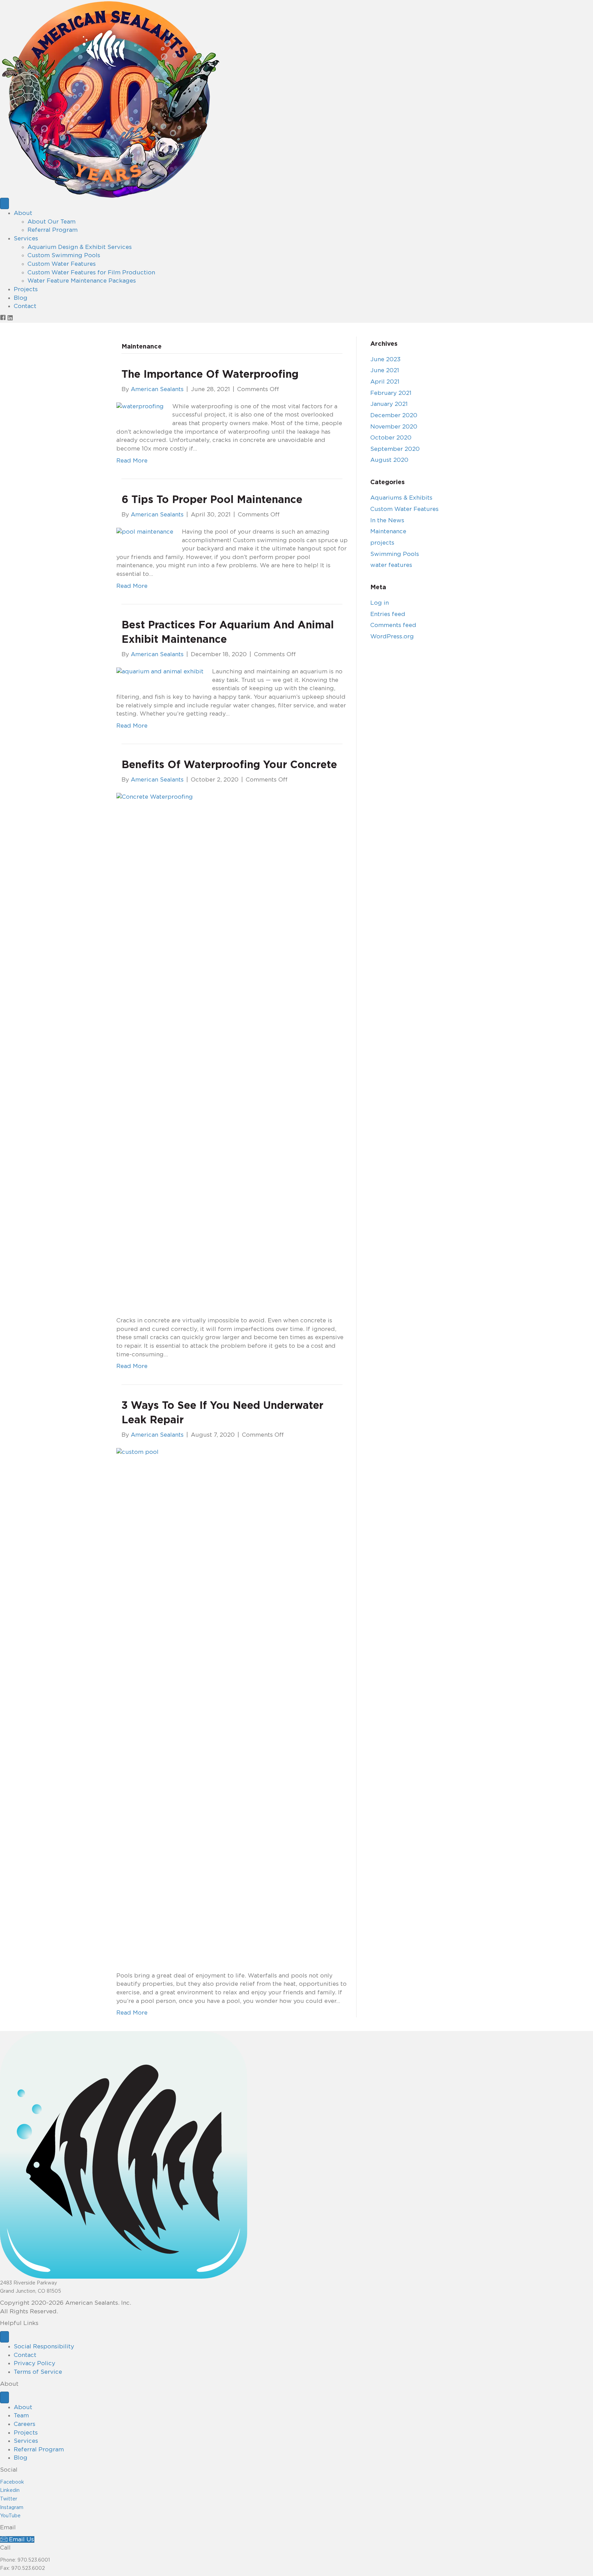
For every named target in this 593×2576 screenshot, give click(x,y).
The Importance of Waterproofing (210, 375)
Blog (21, 298)
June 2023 (385, 359)
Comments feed (393, 625)
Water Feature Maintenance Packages (82, 281)
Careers (25, 2424)
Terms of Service (38, 2372)
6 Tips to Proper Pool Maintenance (212, 500)
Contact (25, 306)
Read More (132, 461)
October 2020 (391, 438)
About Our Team (51, 222)
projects (382, 543)
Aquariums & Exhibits (401, 498)
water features (391, 565)
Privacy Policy (34, 2363)
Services (26, 238)
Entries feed (388, 614)
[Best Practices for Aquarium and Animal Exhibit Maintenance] (160, 671)
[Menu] (4, 203)
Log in (380, 603)
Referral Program (53, 230)
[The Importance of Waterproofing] (140, 406)
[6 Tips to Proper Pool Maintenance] (145, 532)
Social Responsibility (44, 2346)
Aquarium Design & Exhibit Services (80, 247)
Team (21, 2415)
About (23, 213)
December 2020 (394, 415)
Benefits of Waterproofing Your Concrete (229, 765)
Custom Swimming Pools (64, 255)
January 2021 (389, 404)
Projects (26, 289)
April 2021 (385, 382)
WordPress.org (392, 636)
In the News (387, 520)
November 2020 (394, 427)
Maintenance (388, 531)
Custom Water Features (62, 264)
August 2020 (389, 460)
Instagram (12, 2508)
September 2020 (395, 449)
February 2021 (391, 393)
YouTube (10, 2516)
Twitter (9, 2499)
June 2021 (385, 370)
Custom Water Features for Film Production (91, 272)
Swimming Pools (395, 554)
